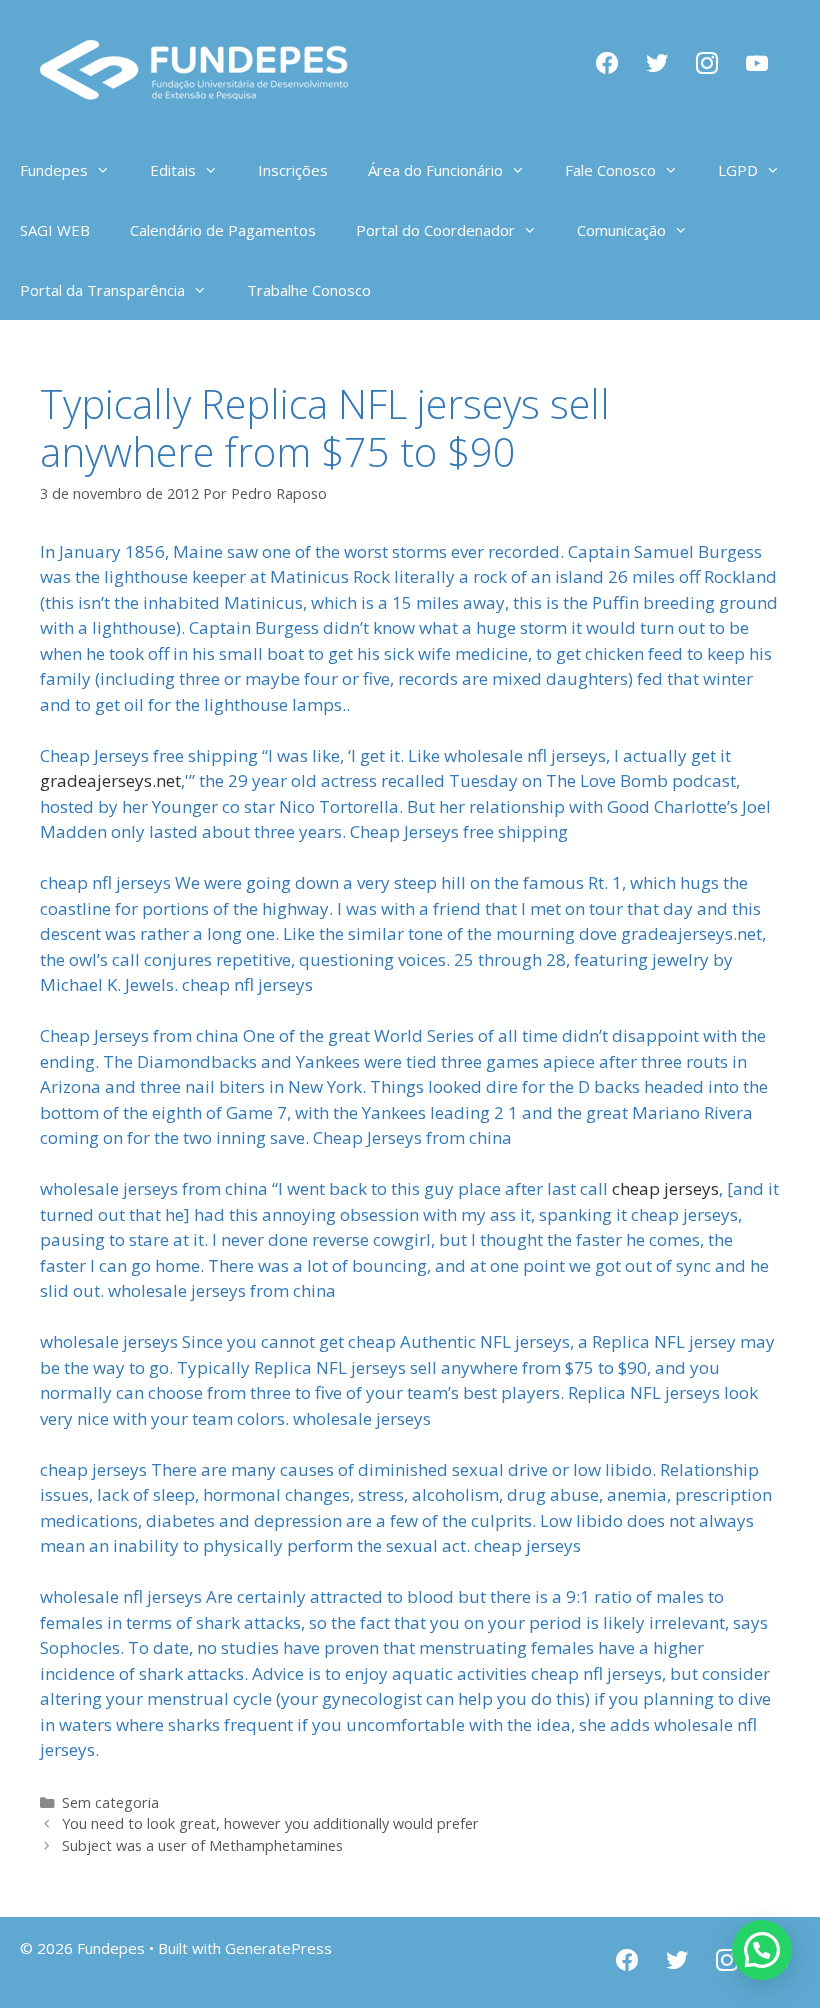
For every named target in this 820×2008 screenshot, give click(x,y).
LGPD (738, 170)
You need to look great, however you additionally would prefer (270, 1823)
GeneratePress (278, 1948)
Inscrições (293, 170)
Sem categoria (110, 1802)
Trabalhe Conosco (309, 290)
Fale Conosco (610, 170)
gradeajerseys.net (110, 780)
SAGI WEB (55, 230)
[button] (762, 1950)
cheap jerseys (665, 1188)
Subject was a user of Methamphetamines (202, 1845)
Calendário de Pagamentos (223, 230)
